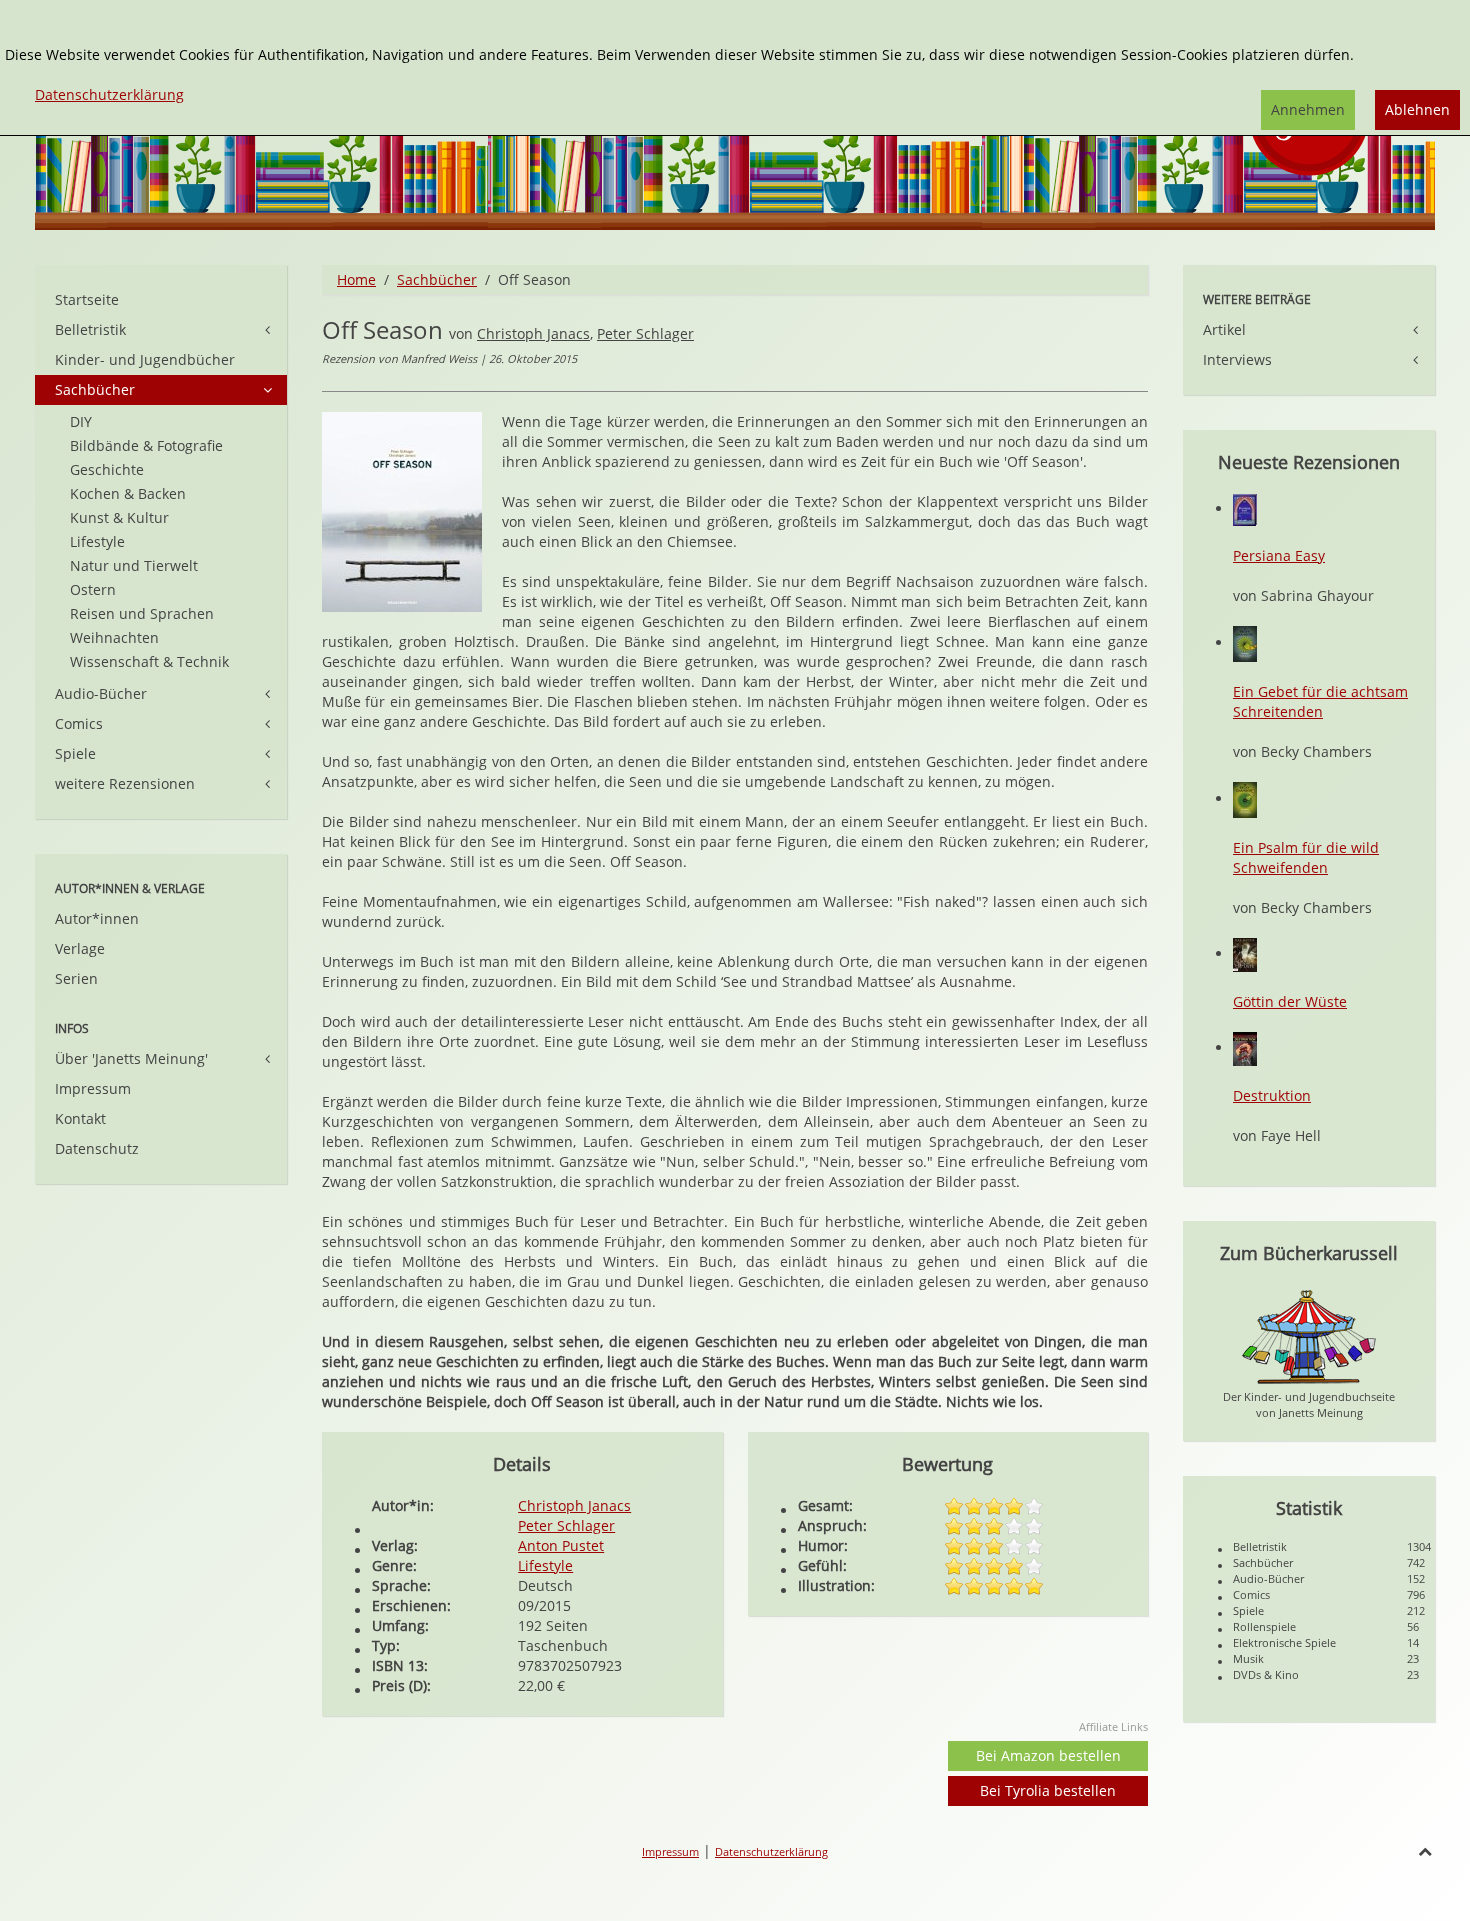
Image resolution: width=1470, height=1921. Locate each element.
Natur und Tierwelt (134, 565)
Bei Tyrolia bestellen (1048, 1790)
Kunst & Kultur (119, 517)
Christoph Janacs (533, 333)
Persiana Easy (1279, 555)
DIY (81, 421)
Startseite (87, 299)
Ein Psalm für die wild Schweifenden (1306, 857)
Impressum (93, 1088)
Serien (76, 978)
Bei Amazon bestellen (1048, 1755)
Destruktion (1272, 1095)
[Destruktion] (1245, 1047)
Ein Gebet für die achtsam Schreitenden (1320, 701)
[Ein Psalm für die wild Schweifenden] (1245, 798)
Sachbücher (437, 279)
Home (356, 279)
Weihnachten (114, 637)
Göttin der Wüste (1290, 1001)
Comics (79, 723)
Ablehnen (1417, 109)
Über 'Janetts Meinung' (131, 1058)
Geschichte (107, 469)
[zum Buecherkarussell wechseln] (1309, 1335)
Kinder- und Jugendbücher (145, 359)
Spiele (75, 753)
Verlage (80, 948)
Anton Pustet (561, 1545)
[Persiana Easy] (1245, 508)
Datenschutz (97, 1148)
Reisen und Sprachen (142, 613)
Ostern (93, 589)
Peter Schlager (645, 333)
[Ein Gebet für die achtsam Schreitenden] (1245, 642)
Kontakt (80, 1118)
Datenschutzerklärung (771, 1851)
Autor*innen (97, 918)
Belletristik (90, 329)
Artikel (1224, 329)
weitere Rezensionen (125, 783)
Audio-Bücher (101, 693)
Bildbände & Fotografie (146, 445)
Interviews (1237, 359)
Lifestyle (545, 1565)
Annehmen (1308, 109)
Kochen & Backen (128, 493)
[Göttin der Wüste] (1245, 953)
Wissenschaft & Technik (149, 661)
